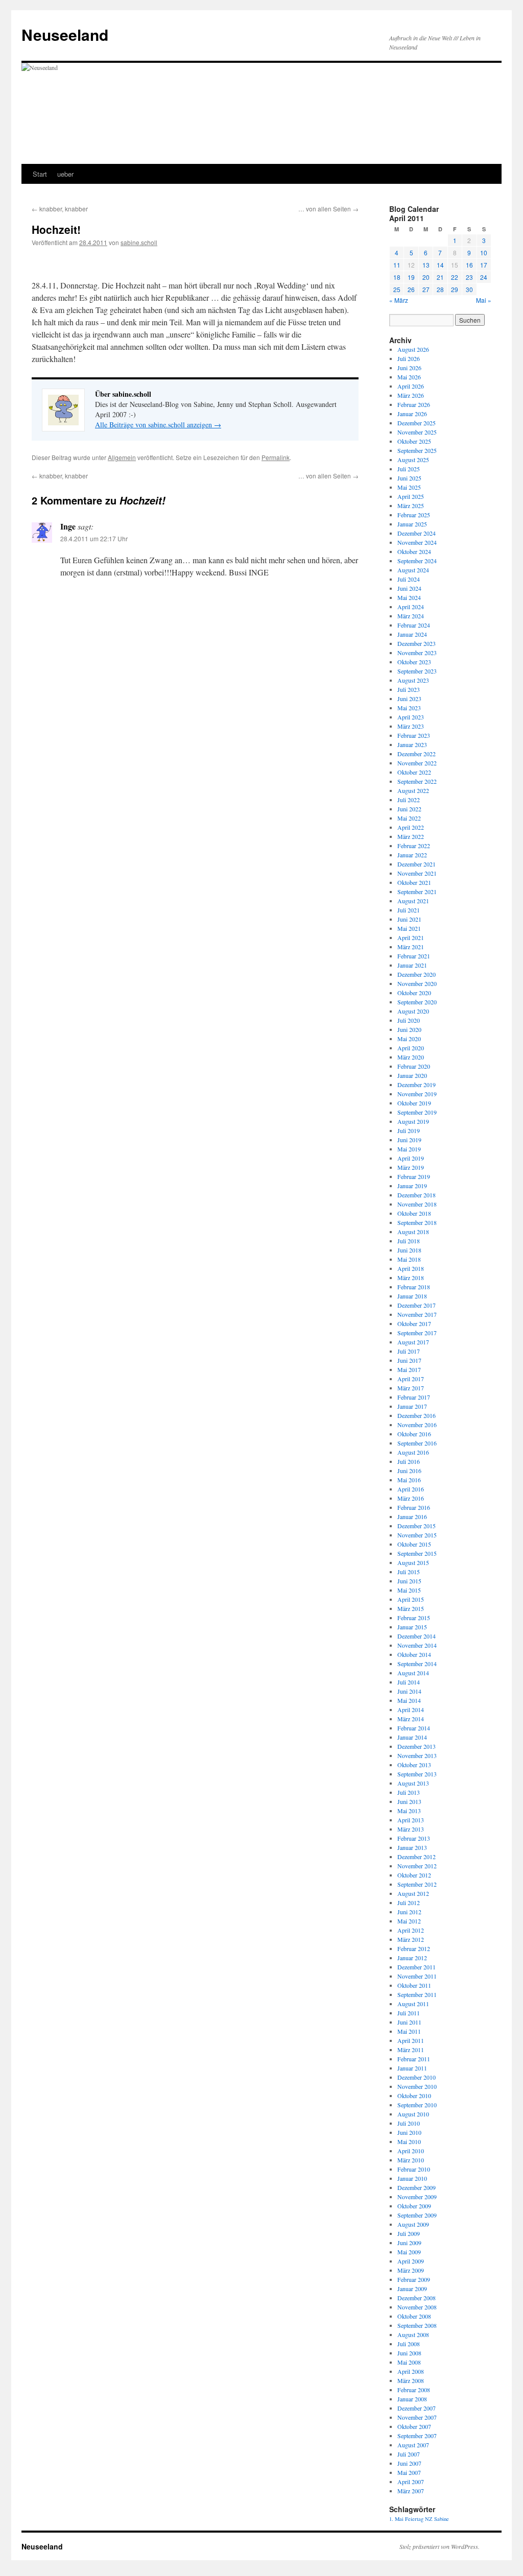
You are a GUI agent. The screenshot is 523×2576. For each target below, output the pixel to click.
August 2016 (413, 1452)
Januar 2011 (412, 2068)
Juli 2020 (409, 1020)
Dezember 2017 (417, 1305)
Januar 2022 (412, 855)
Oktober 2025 (414, 441)
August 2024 (413, 570)
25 (397, 289)
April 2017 (411, 1379)
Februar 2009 (414, 2279)
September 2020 (417, 1002)
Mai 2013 (409, 1811)
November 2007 (417, 2417)
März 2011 (411, 2050)
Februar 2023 (414, 735)
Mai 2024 (409, 597)
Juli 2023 (409, 689)
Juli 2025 (409, 469)
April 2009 (411, 2261)
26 (411, 289)
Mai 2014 (409, 1700)
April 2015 (411, 1599)
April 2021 (411, 937)
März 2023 (411, 726)
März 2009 (411, 2270)
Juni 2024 (409, 588)
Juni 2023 (409, 699)
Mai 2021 (409, 928)
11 (397, 265)
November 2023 (417, 653)
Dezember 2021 (417, 864)
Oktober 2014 (414, 1654)
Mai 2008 (409, 2362)
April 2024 (411, 607)
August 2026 (413, 349)
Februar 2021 (414, 956)
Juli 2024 (409, 579)
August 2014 (413, 1673)
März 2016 (411, 1498)
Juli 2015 (409, 1572)
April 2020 (411, 1048)
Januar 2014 (412, 1737)
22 (455, 277)
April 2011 (411, 2040)
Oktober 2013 (414, 1765)
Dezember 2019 (417, 1085)
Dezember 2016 (417, 1415)
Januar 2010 (412, 2178)
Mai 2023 (409, 708)
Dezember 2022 (417, 754)
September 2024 (417, 561)
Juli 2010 (409, 2123)
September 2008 (417, 2325)
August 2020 (413, 1011)
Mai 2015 (409, 1590)
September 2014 (417, 1664)
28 (440, 289)
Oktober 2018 (414, 1213)
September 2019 (417, 1112)
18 (397, 277)
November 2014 (417, 1645)
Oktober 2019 (414, 1103)
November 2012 (417, 1866)
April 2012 (411, 1930)
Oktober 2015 (414, 1544)
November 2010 (417, 2086)
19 (411, 277)
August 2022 (413, 790)
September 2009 (417, 2215)
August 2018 (413, 1232)
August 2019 (413, 1121)
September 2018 (417, 1222)
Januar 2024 (412, 634)
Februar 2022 (414, 846)
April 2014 (411, 1710)
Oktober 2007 (414, 2426)
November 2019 (417, 1094)
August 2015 (413, 1562)
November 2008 (417, 2307)
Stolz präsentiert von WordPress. (439, 2546)
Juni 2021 (409, 919)
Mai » (484, 300)
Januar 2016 (412, 1516)
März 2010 (411, 2160)
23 (469, 277)
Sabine (442, 2519)
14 (440, 265)
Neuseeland (65, 34)
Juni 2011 (409, 2022)
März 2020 (411, 1057)
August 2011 (413, 2004)
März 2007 (411, 2491)
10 (484, 252)
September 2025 (417, 450)
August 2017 (413, 1342)
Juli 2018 (409, 1241)
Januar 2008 (412, 2399)
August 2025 (413, 460)
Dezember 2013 (417, 1746)
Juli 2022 (409, 800)
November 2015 (417, 1535)
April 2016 (411, 1489)
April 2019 (411, 1158)
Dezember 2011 (417, 1967)
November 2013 (417, 1755)
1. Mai (396, 2519)
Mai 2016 (409, 1480)
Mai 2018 (409, 1259)
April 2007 (411, 2482)
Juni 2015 (409, 1581)
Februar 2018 (414, 1287)
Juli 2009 (409, 2233)
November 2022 (417, 763)
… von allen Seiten (328, 209)
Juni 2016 (409, 1471)
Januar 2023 (412, 744)
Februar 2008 (414, 2390)
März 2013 (411, 1829)
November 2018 (417, 1204)
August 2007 (413, 2445)
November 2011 (417, 1976)
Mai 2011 (409, 2031)
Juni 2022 (409, 809)
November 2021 (417, 873)
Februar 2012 (414, 1948)
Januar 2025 (412, 524)
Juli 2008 (409, 2344)
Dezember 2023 (417, 643)
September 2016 (417, 1443)
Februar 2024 (414, 625)
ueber (65, 174)
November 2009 (417, 2197)
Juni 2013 (409, 1801)
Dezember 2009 (417, 2187)
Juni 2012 (409, 1912)
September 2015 (417, 1553)
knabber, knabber (60, 209)
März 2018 (411, 1278)
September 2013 (417, 1774)
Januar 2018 (412, 1296)
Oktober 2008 (414, 2316)
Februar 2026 (414, 404)
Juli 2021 (409, 910)
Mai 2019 (409, 1149)
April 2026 (411, 386)
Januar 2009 (412, 2289)
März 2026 (411, 395)
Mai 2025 (409, 487)
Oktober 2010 (414, 2096)
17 (484, 265)
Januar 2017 (412, 1406)
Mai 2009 (409, 2252)
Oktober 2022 (414, 772)
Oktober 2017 (414, 1323)
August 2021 (413, 901)
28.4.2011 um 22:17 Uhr (94, 538)
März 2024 (411, 616)
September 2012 (417, 1884)
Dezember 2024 (417, 533)
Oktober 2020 (414, 993)
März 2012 (411, 1939)
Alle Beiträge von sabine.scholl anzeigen (158, 425)
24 (484, 277)
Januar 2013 (412, 1847)
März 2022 (411, 836)
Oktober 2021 (414, 882)
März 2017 (411, 1388)
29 (455, 289)
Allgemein (122, 457)
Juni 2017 (409, 1360)
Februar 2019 (414, 1176)
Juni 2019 (409, 1140)
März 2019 (411, 1167)
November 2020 (417, 983)
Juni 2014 (409, 1691)
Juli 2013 (409, 1792)
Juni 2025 (409, 478)
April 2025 (411, 496)
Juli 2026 (409, 358)
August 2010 (413, 2114)
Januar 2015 (412, 1627)
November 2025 (417, 432)
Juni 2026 (409, 368)
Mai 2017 (409, 1369)
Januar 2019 (412, 1186)
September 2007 (417, 2436)
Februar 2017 (414, 1397)
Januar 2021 (412, 965)
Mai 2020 (409, 1039)
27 (426, 289)
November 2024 (417, 542)
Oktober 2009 (414, 2206)
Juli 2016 (409, 1461)
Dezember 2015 (417, 1526)
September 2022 (417, 781)
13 (426, 265)
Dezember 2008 (417, 2298)
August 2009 (413, 2224)
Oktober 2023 (414, 662)
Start (40, 174)
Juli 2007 (409, 2454)
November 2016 (417, 1425)
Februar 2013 (414, 1838)
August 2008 (413, 2334)
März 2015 (411, 1608)
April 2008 (411, 2371)
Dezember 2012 (417, 1857)
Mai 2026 (409, 377)
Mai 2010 (409, 2141)
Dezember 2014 (417, 1636)
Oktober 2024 (414, 551)
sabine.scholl (139, 242)
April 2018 (411, 1268)
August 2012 (413, 1893)
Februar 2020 (414, 1066)
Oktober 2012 (414, 1875)
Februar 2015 (414, 1618)
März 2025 (411, 505)
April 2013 (411, 1820)
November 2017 (417, 1314)
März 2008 (411, 2380)
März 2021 (411, 947)
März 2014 (411, 1719)
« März (399, 300)
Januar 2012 (412, 1958)
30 (469, 289)
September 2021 (417, 892)
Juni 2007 (409, 2463)
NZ (429, 2519)
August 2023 (413, 680)
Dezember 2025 (417, 423)
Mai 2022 (409, 818)
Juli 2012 (409, 1903)
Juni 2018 (409, 1250)
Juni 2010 (409, 2132)
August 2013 (413, 1783)
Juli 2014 (409, 1682)
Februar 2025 (414, 515)
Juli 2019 (409, 1130)
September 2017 (417, 1333)
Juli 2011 (409, 2013)
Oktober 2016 (414, 1434)
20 (426, 277)
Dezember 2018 (417, 1195)
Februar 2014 (414, 1728)
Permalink (276, 457)
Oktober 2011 (414, 1985)
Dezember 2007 (417, 2408)
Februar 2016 (414, 1507)
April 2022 (411, 827)
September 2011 (417, 1994)
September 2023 (417, 671)
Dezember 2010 (417, 2077)
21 (440, 277)
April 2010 (411, 2151)
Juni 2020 (409, 1029)
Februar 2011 (414, 2059)
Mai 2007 (409, 2472)
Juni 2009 (409, 2243)
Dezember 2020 (417, 974)
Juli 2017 (409, 1351)
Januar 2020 (412, 1075)
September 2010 (417, 2105)
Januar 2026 (412, 414)
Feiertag (414, 2519)
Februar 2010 (414, 2169)
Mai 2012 (409, 1921)
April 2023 (411, 717)
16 (469, 265)
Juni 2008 (409, 2353)
